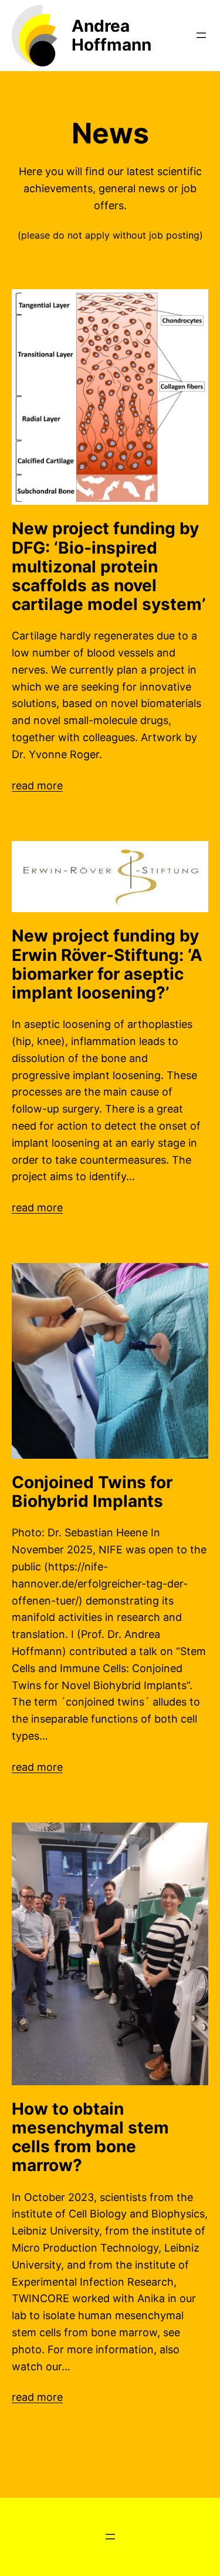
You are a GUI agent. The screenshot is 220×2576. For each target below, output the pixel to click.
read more (37, 785)
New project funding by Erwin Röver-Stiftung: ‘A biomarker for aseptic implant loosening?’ (107, 964)
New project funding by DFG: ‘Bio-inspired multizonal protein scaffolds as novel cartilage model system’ (109, 566)
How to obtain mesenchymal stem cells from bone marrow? (90, 2137)
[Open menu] (201, 35)
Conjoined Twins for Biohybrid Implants (92, 1492)
